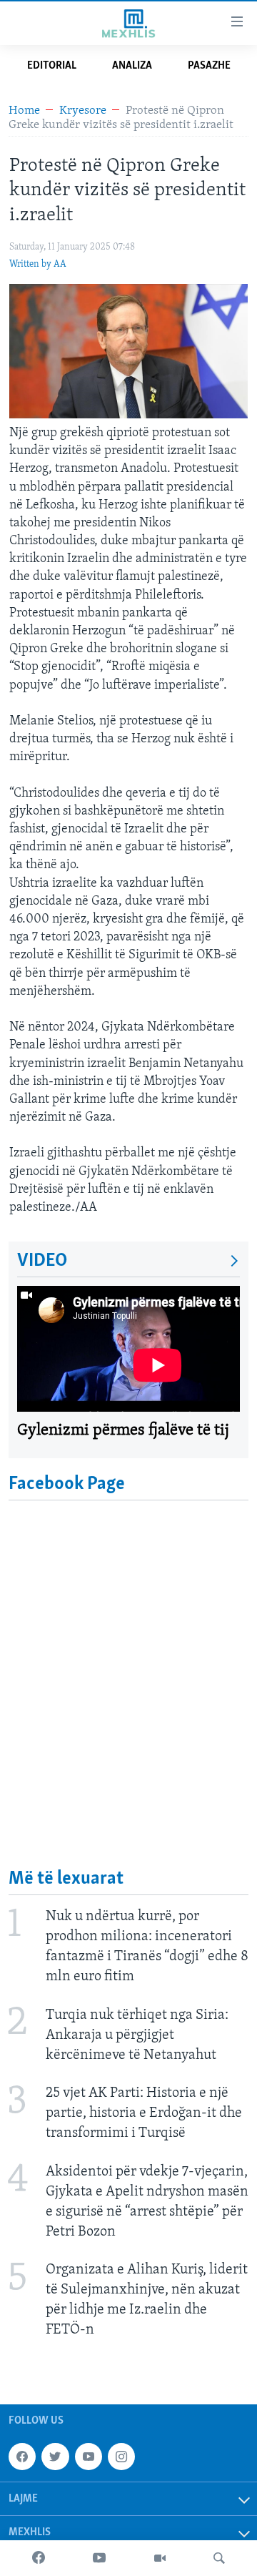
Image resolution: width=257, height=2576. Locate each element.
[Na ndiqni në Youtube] (89, 2457)
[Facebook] (39, 2558)
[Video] (160, 2558)
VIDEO (42, 1261)
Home (24, 110)
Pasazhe (209, 66)
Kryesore (83, 110)
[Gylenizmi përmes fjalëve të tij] (128, 1349)
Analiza (132, 66)
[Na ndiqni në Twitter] (55, 2457)
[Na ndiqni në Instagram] (121, 2457)
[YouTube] (99, 2558)
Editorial (52, 66)
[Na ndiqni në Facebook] (22, 2457)
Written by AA (38, 264)
